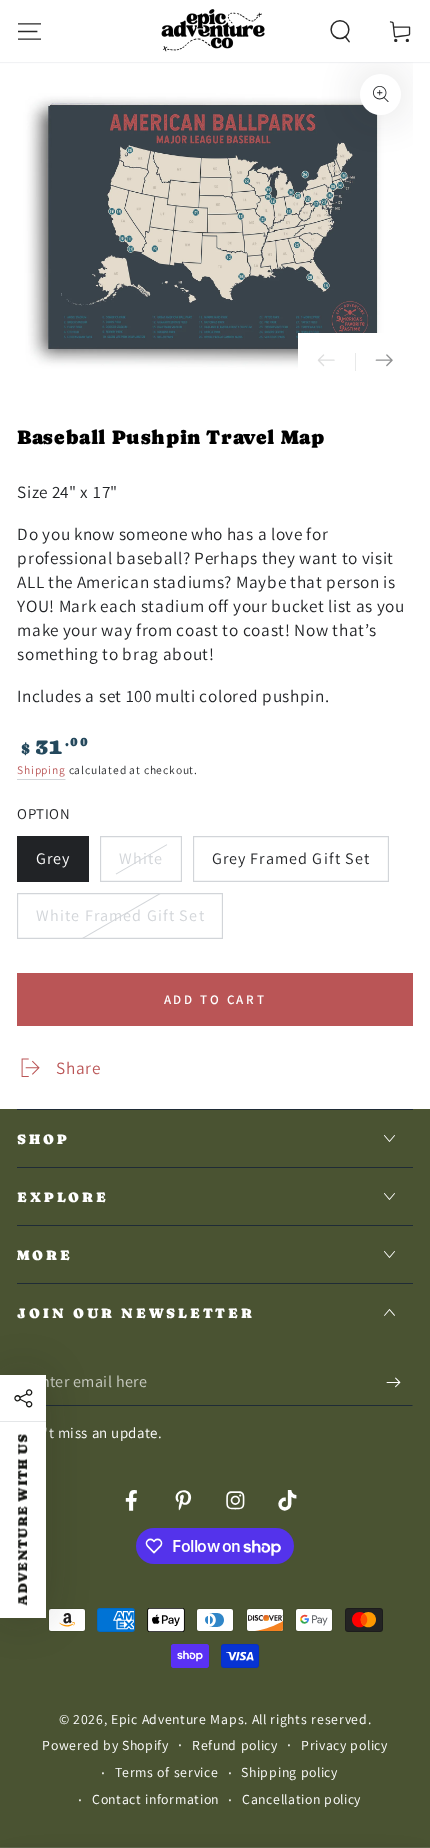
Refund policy (235, 1745)
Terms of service (166, 1772)
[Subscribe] (399, 1383)
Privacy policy (344, 1745)
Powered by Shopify (105, 1745)
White (149, 865)
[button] (340, 30)
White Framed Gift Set (120, 922)
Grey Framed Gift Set (290, 865)
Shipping (41, 769)
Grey (61, 865)
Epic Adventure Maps (177, 1719)
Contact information (155, 1799)
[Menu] (30, 30)
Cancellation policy (301, 1799)
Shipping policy (289, 1772)
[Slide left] (327, 362)
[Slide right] (384, 362)
